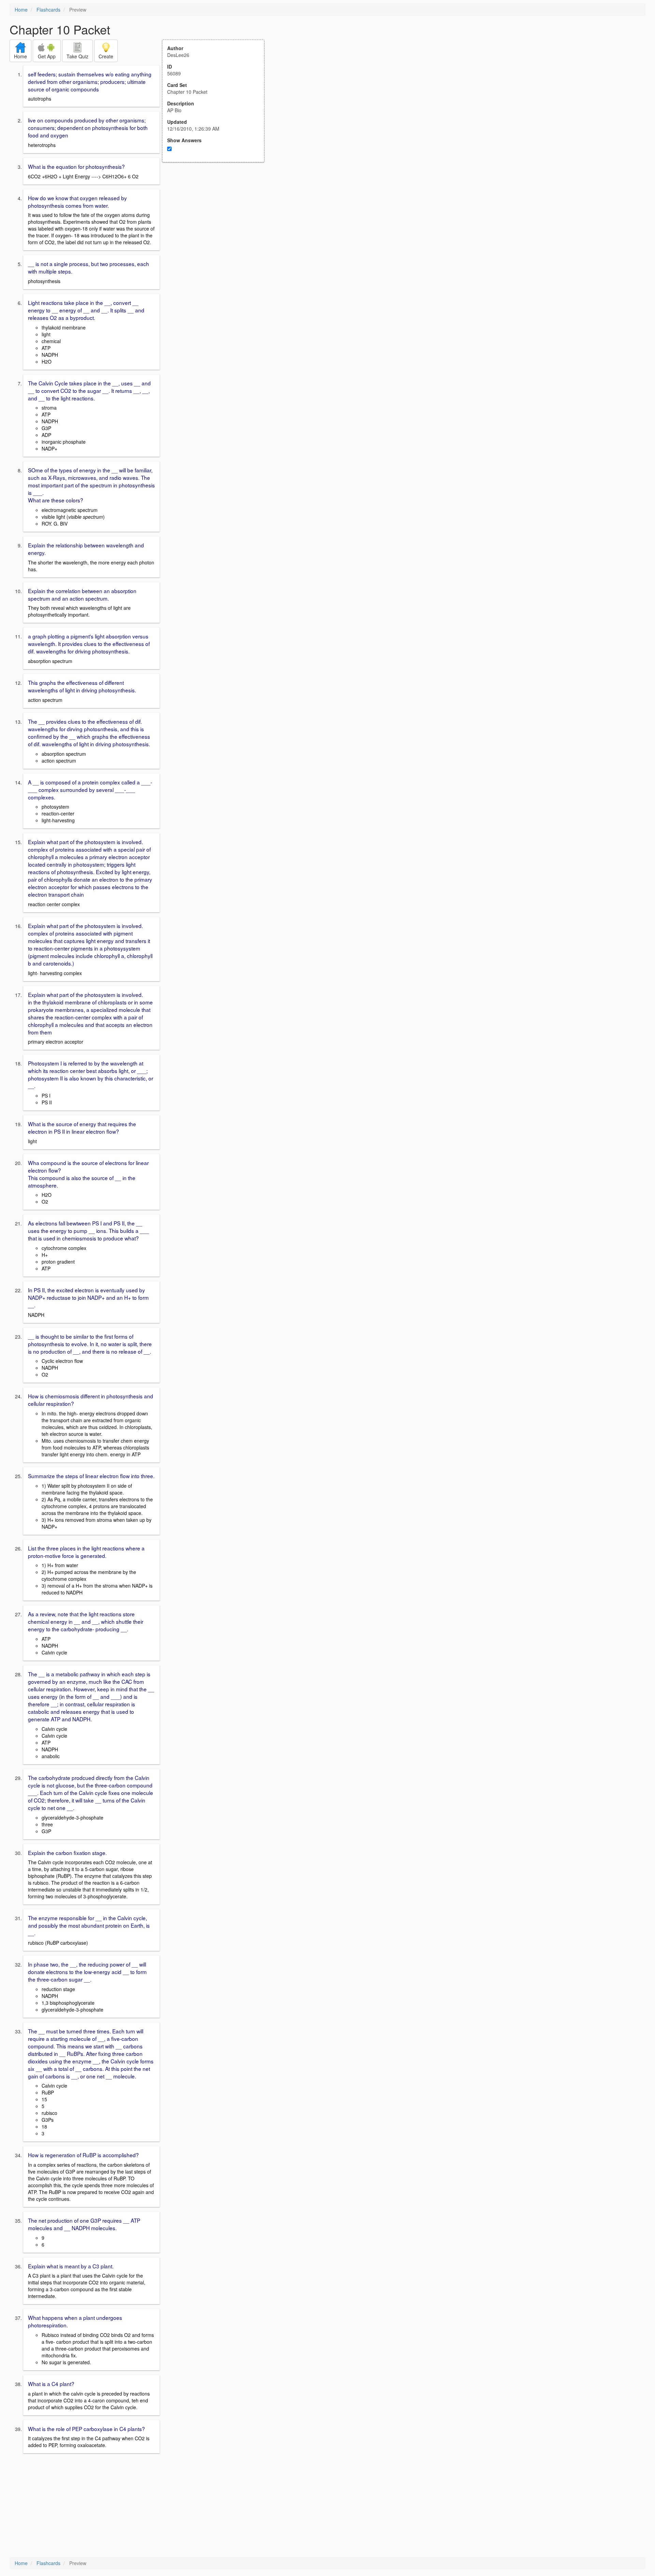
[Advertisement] (217, 229)
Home (21, 10)
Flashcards (48, 10)
